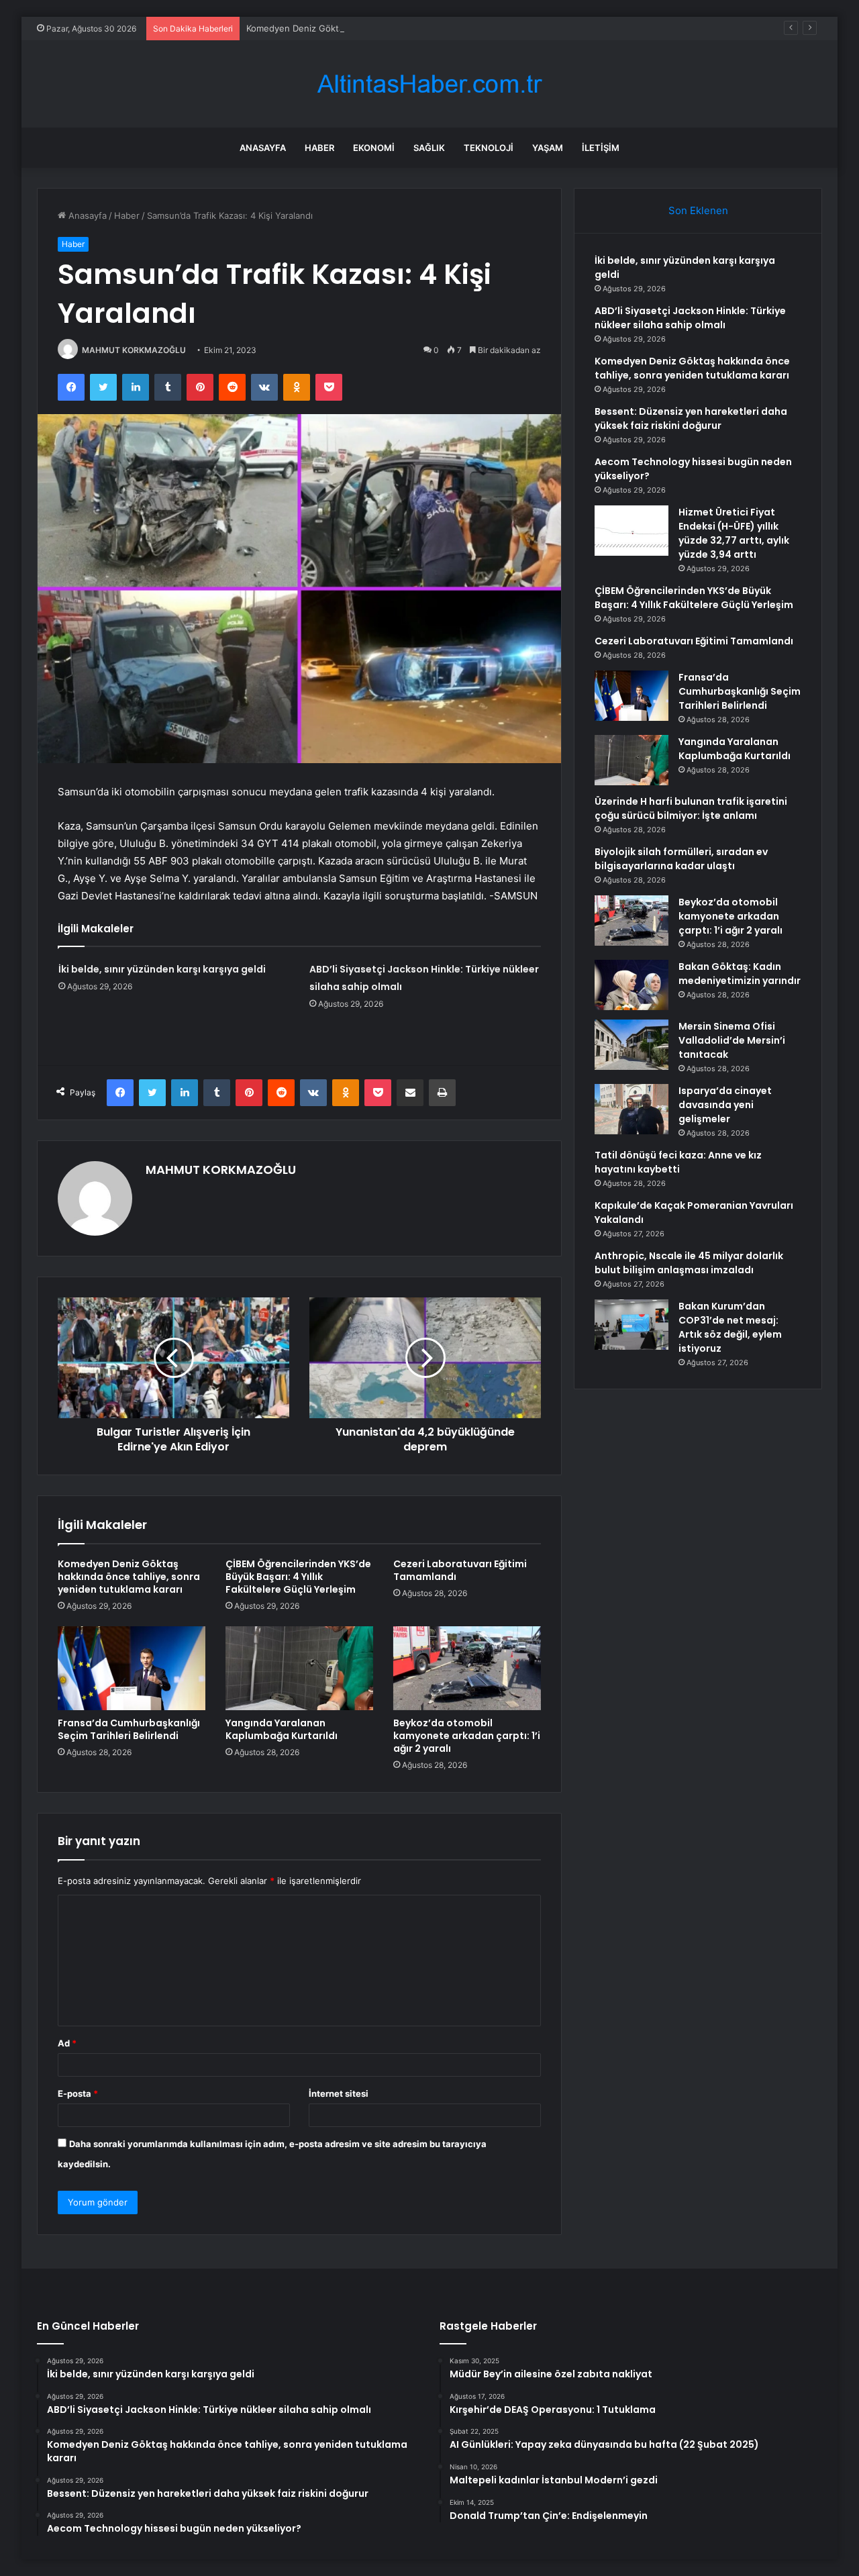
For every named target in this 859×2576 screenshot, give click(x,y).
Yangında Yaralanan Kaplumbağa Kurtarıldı (282, 1729)
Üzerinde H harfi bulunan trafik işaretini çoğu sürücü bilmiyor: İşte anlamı (691, 808)
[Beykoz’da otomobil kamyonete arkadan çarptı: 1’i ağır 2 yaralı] (467, 1668)
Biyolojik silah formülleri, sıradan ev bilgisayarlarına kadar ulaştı (681, 859)
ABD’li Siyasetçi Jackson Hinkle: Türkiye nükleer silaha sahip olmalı (690, 318)
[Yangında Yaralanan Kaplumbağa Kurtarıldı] (299, 1668)
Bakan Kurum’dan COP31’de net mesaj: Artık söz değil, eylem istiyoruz (730, 1327)
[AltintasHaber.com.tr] (429, 84)
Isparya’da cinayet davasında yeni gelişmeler (725, 1105)
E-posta (78, 2093)
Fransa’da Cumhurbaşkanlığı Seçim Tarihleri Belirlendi (129, 1729)
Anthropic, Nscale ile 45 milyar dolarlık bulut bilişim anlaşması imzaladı (689, 1263)
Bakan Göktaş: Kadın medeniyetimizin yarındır (740, 974)
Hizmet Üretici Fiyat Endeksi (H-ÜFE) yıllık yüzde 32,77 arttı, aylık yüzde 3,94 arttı (734, 533)
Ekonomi (374, 148)
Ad (67, 2043)
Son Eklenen (698, 210)
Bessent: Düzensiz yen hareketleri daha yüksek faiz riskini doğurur (691, 418)
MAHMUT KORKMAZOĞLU (134, 350)
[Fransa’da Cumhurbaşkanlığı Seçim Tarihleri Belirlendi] (132, 1668)
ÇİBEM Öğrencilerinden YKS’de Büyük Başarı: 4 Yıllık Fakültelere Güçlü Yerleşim (298, 1577)
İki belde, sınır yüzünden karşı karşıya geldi (162, 969)
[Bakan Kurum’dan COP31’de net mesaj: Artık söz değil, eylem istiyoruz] (631, 1325)
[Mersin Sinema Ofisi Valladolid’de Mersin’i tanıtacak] (631, 1045)
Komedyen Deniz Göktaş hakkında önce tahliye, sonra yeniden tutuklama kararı (411, 28)
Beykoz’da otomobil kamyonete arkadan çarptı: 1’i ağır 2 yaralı (467, 1736)
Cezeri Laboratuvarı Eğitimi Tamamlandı (460, 1570)
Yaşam (548, 148)
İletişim (601, 148)
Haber (319, 148)
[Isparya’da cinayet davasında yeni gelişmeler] (631, 1109)
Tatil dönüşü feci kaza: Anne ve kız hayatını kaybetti (678, 1162)
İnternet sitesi (339, 2093)
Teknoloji (489, 148)
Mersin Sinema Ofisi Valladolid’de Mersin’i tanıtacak (732, 1040)
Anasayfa (263, 148)
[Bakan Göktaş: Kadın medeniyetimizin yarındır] (631, 985)
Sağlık (429, 148)
